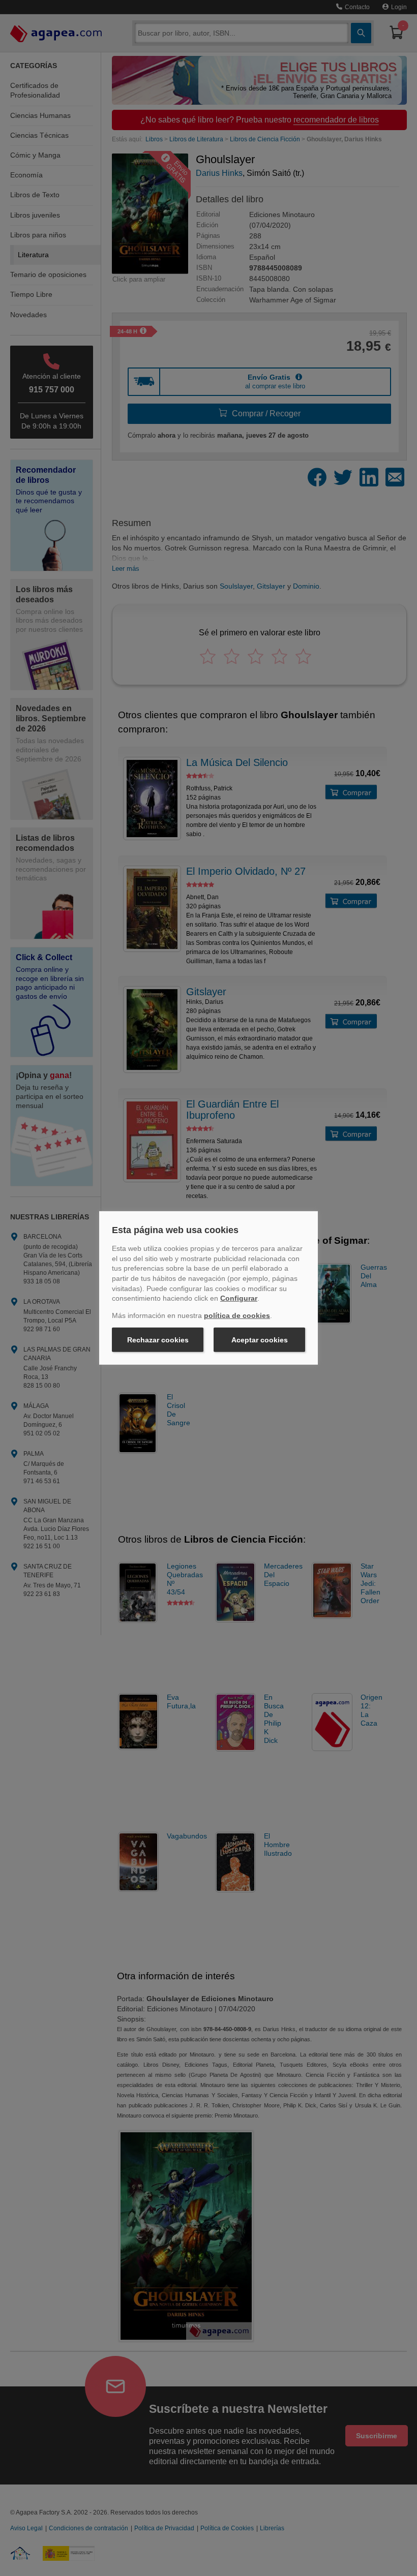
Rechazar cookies (158, 1340)
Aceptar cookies (260, 1340)
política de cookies (237, 1315)
